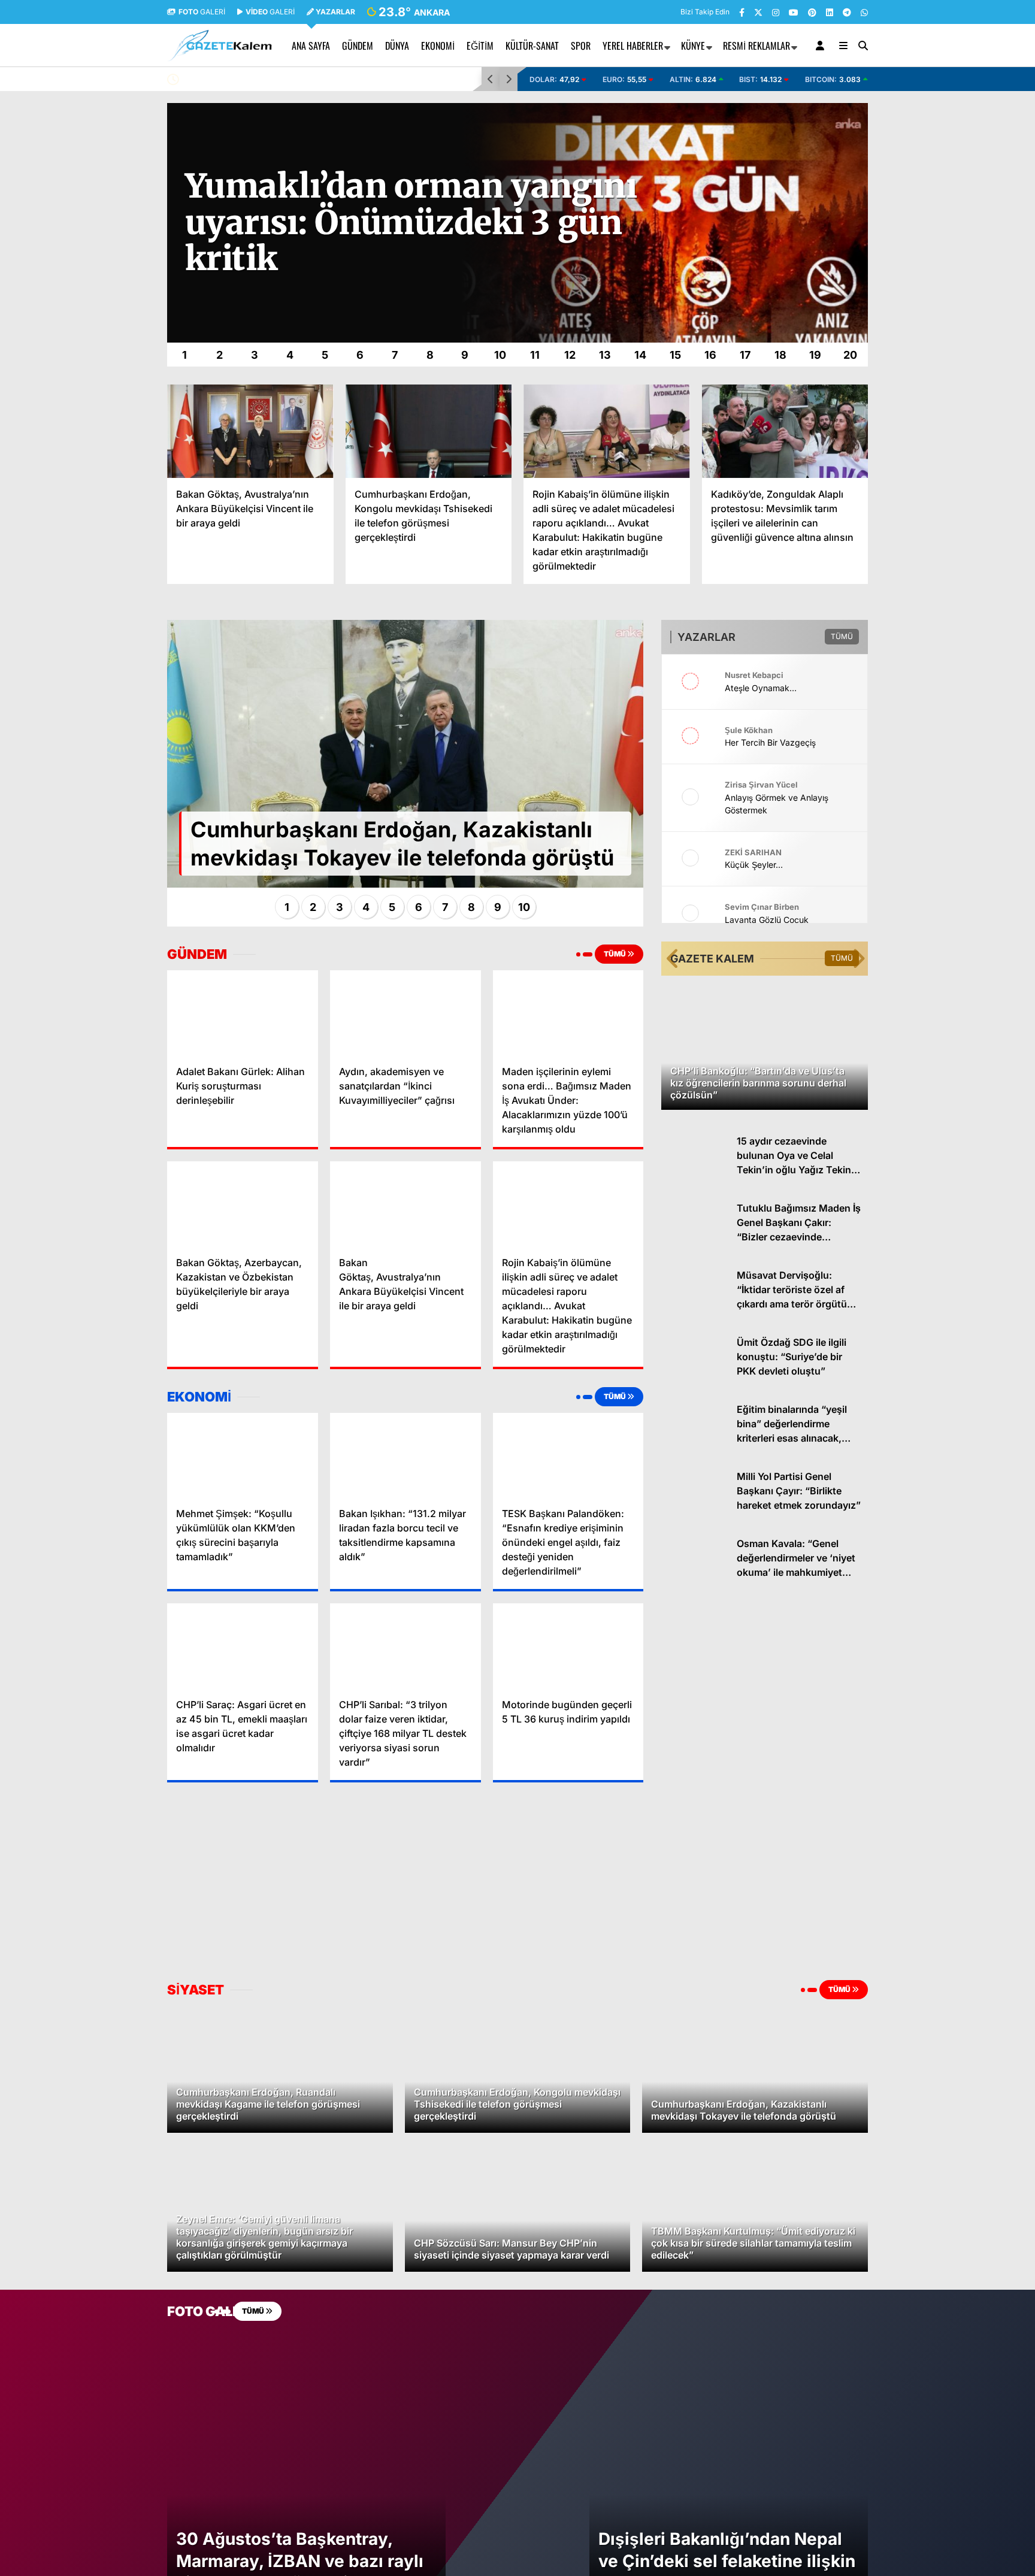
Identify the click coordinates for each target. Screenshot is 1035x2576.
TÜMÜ (615, 954)
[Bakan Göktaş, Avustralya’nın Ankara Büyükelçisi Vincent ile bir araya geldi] (250, 431)
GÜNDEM (358, 46)
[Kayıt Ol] (822, 46)
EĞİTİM (480, 46)
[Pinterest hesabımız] (812, 12)
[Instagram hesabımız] (776, 12)
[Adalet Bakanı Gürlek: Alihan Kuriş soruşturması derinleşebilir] (243, 1013)
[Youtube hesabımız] (794, 12)
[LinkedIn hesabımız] (830, 12)
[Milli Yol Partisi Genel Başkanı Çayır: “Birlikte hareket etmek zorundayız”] (694, 1516)
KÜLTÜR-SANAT (532, 46)
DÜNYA (397, 46)
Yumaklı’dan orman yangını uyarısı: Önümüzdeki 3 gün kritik (300, 79)
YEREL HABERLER (633, 46)
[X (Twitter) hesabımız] (758, 12)
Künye (693, 46)
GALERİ (202, 12)
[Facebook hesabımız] (742, 12)
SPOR (581, 46)
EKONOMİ (438, 46)
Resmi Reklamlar (756, 46)
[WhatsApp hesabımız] (864, 12)
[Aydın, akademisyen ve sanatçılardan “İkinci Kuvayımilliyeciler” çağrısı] (405, 1013)
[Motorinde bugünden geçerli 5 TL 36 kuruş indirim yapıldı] (568, 1646)
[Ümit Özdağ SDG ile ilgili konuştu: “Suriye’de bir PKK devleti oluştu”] (694, 1382)
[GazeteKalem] (220, 56)
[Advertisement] (107, 283)
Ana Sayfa (311, 46)
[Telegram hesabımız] (847, 12)
